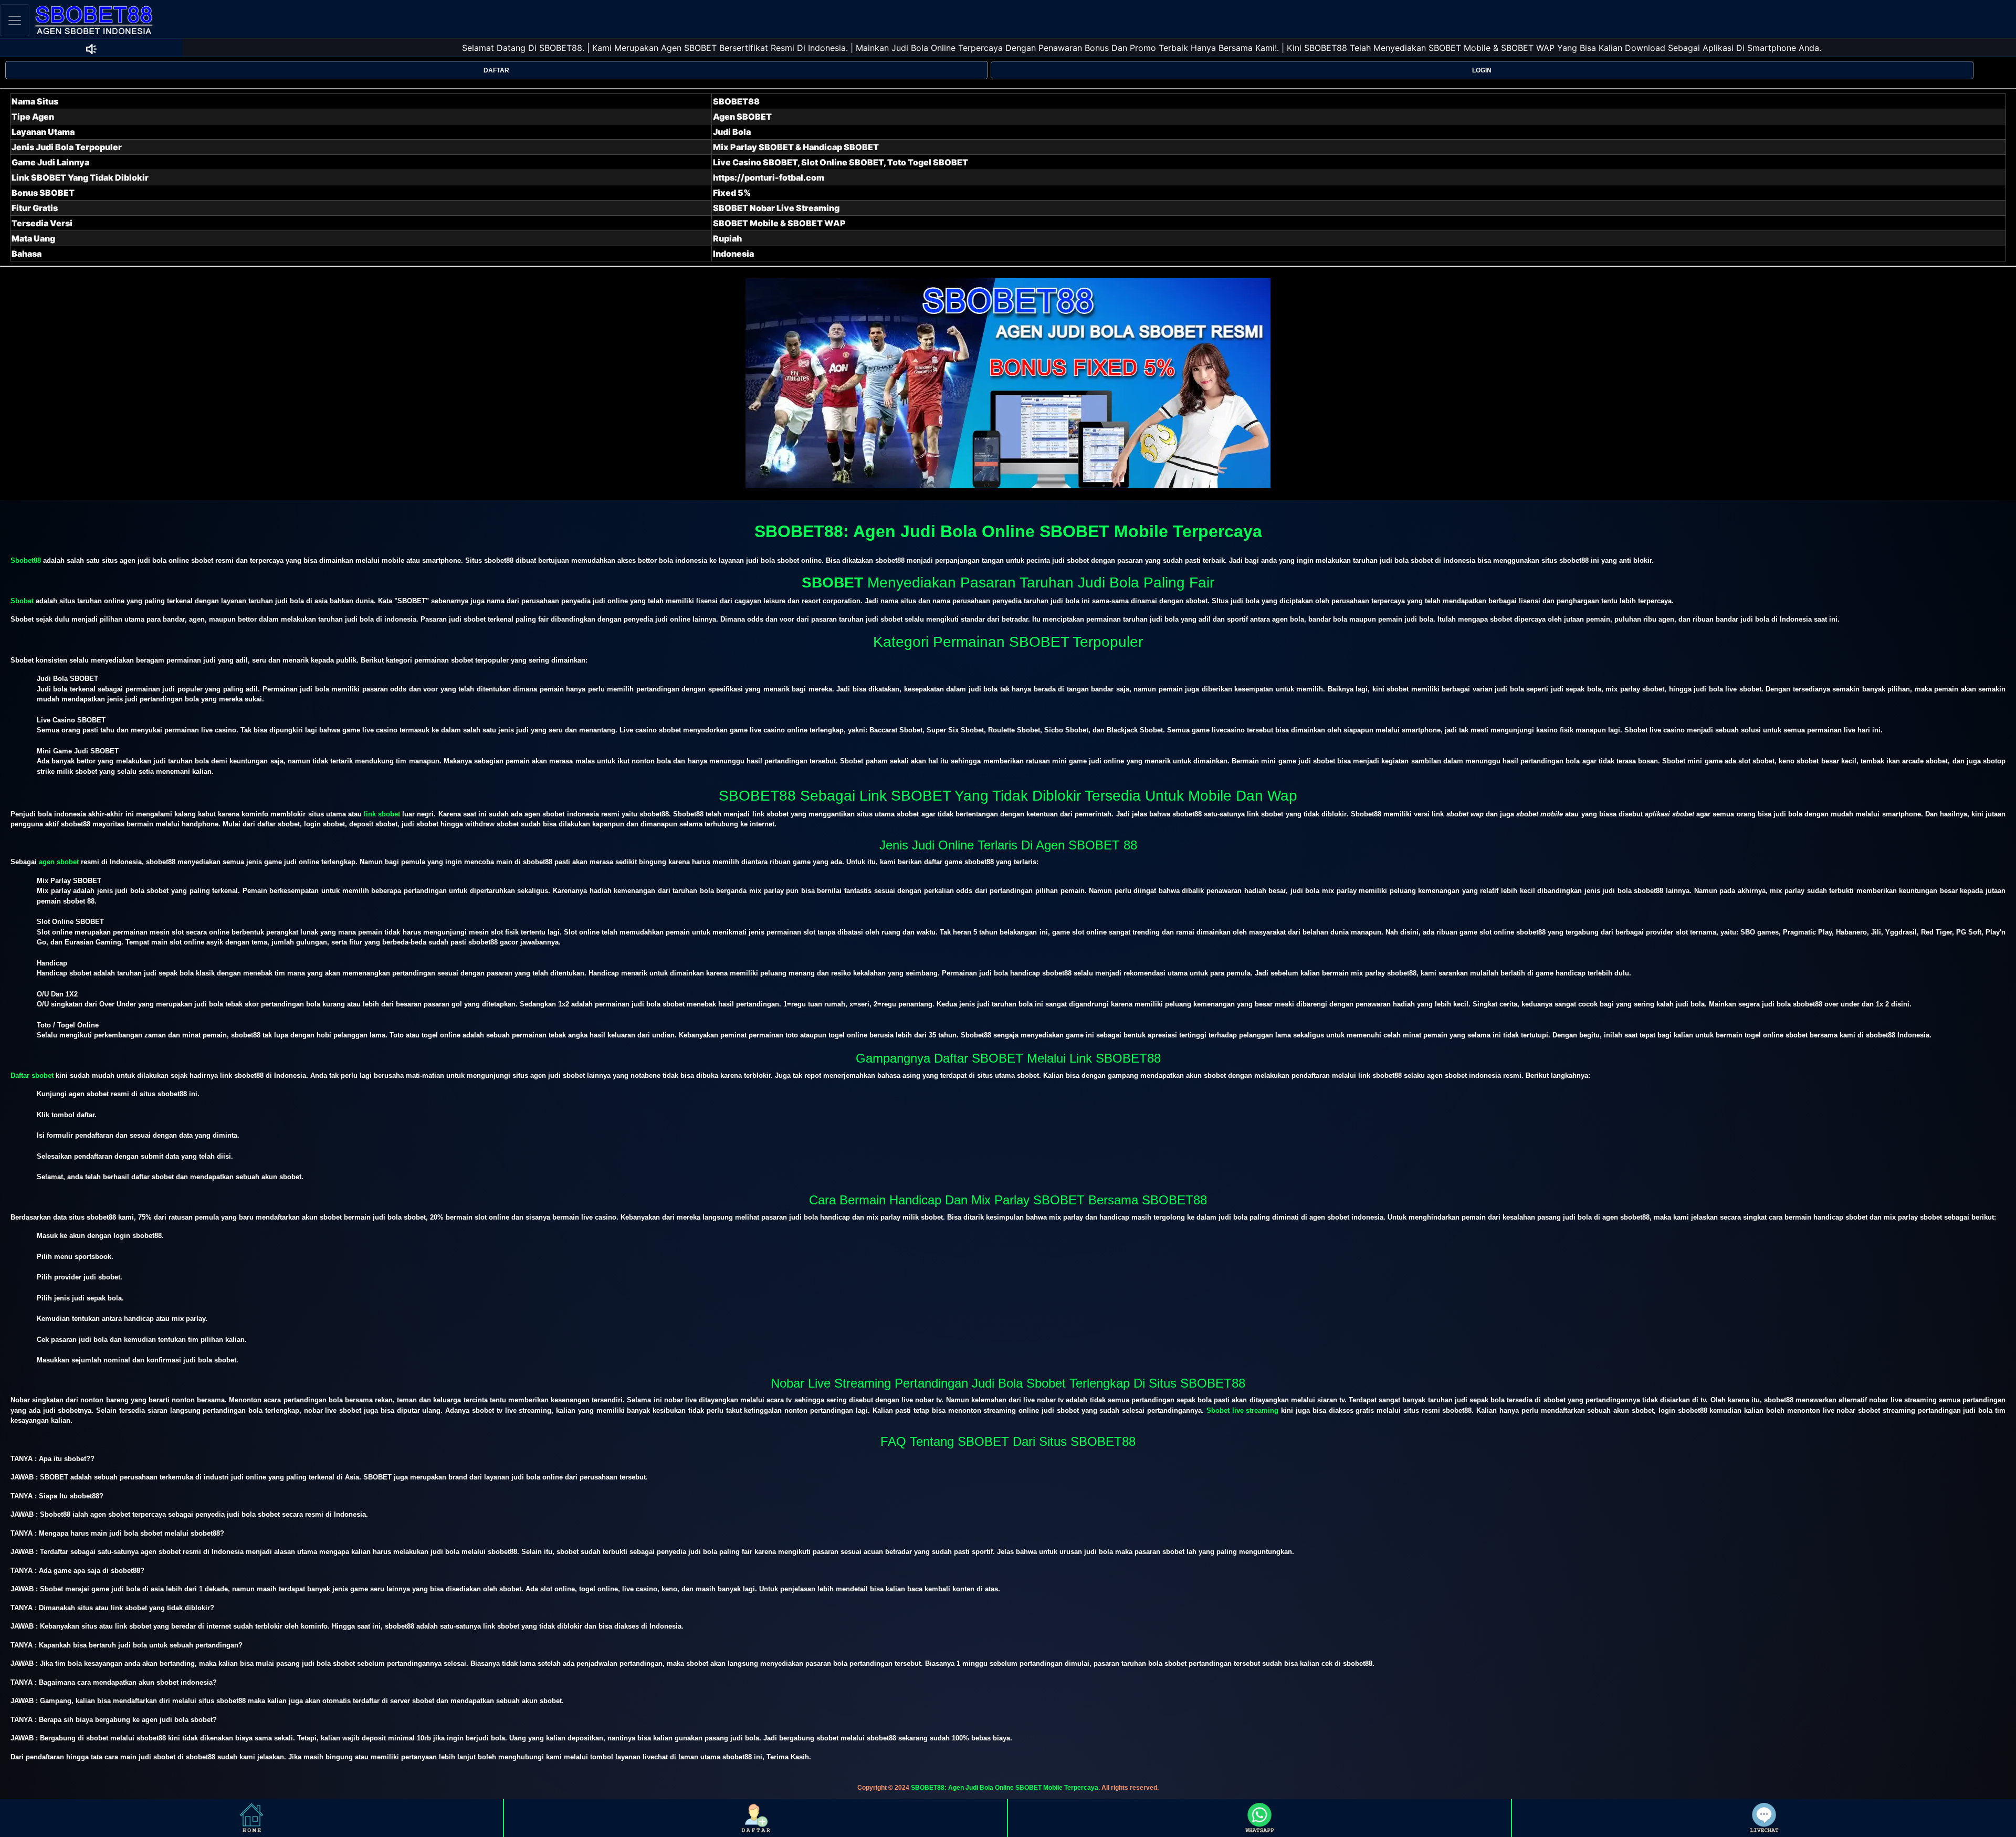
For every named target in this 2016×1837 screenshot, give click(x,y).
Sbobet (22, 601)
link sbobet (382, 814)
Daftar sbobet (32, 1075)
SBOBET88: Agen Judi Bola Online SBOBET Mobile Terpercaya (1005, 1788)
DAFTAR (496, 70)
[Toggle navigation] (15, 20)
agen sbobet (59, 862)
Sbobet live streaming (1243, 1410)
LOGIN (1482, 70)
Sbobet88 (26, 560)
